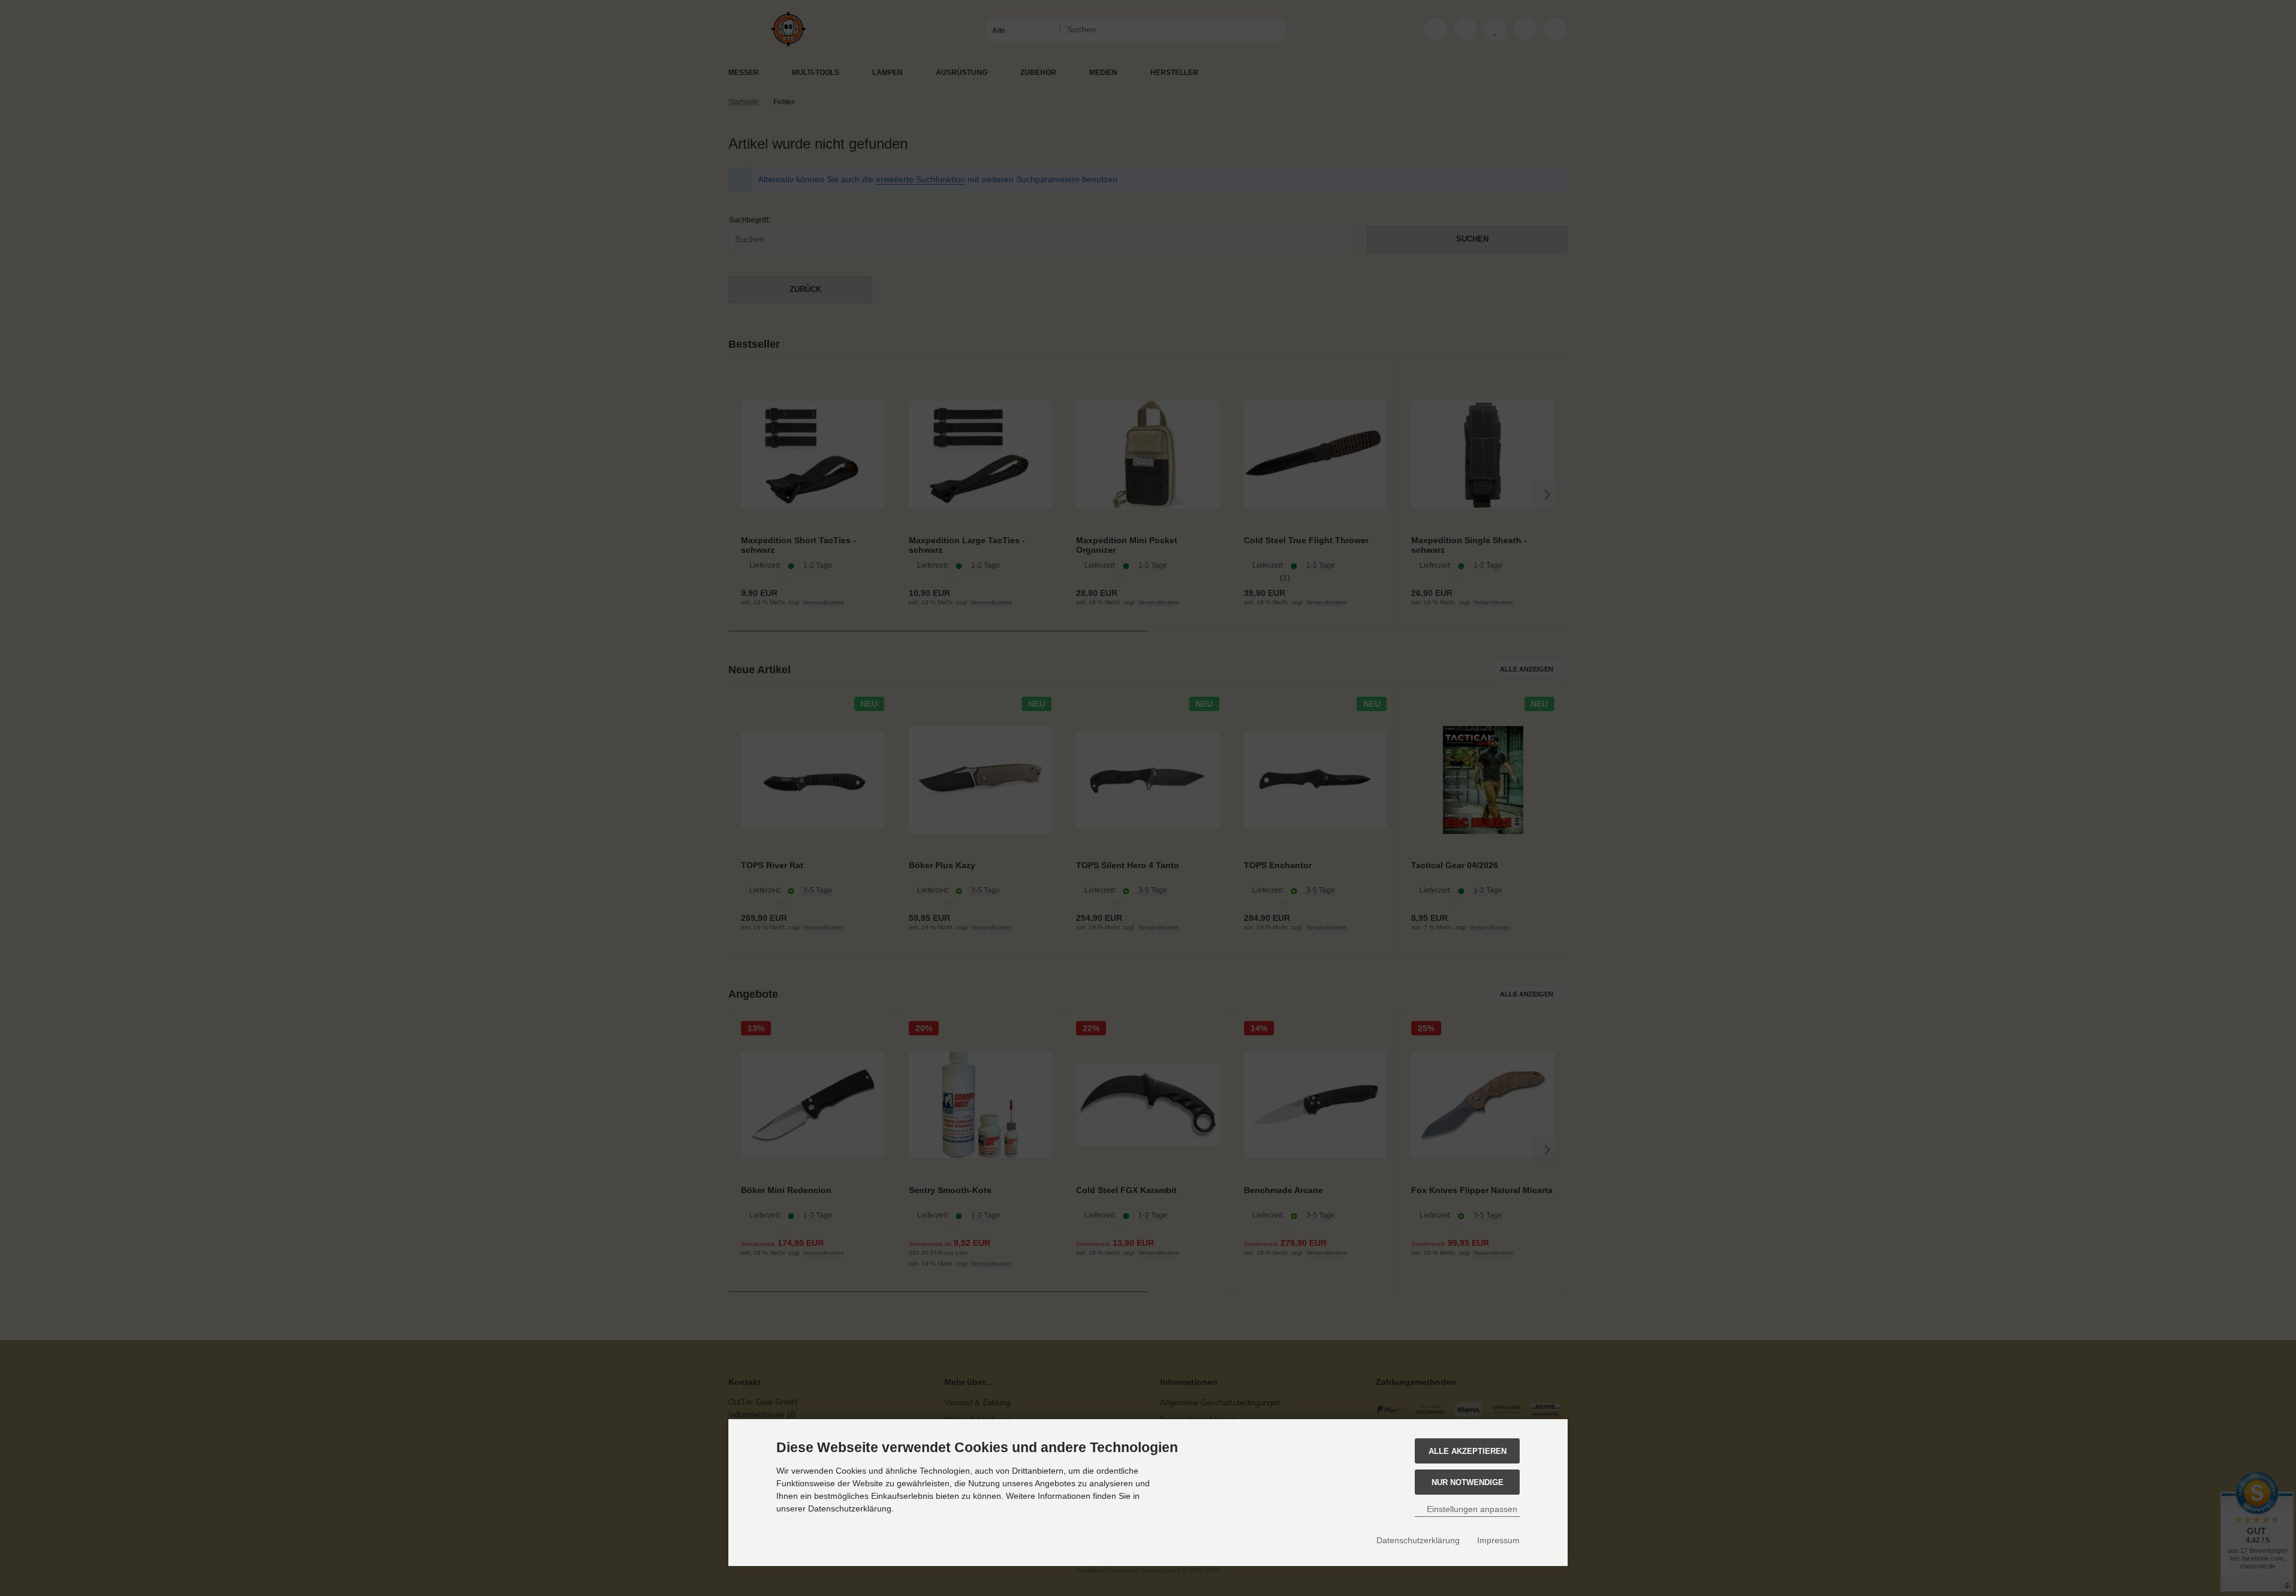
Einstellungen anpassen (1471, 1509)
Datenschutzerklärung (1418, 1540)
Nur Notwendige (1468, 1482)
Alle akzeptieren (1468, 1451)
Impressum (1498, 1540)
